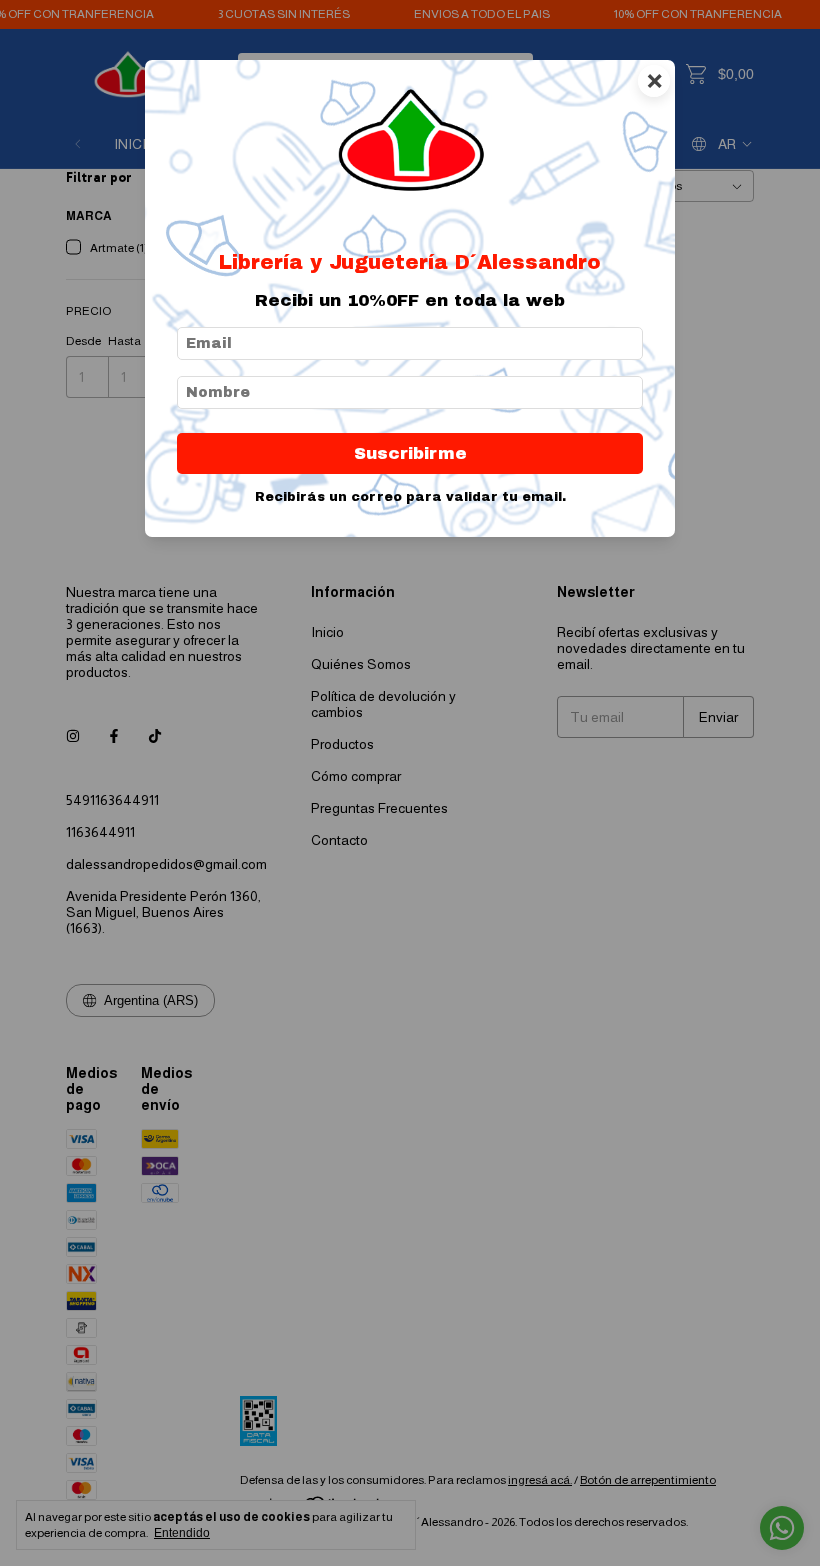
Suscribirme (410, 453)
